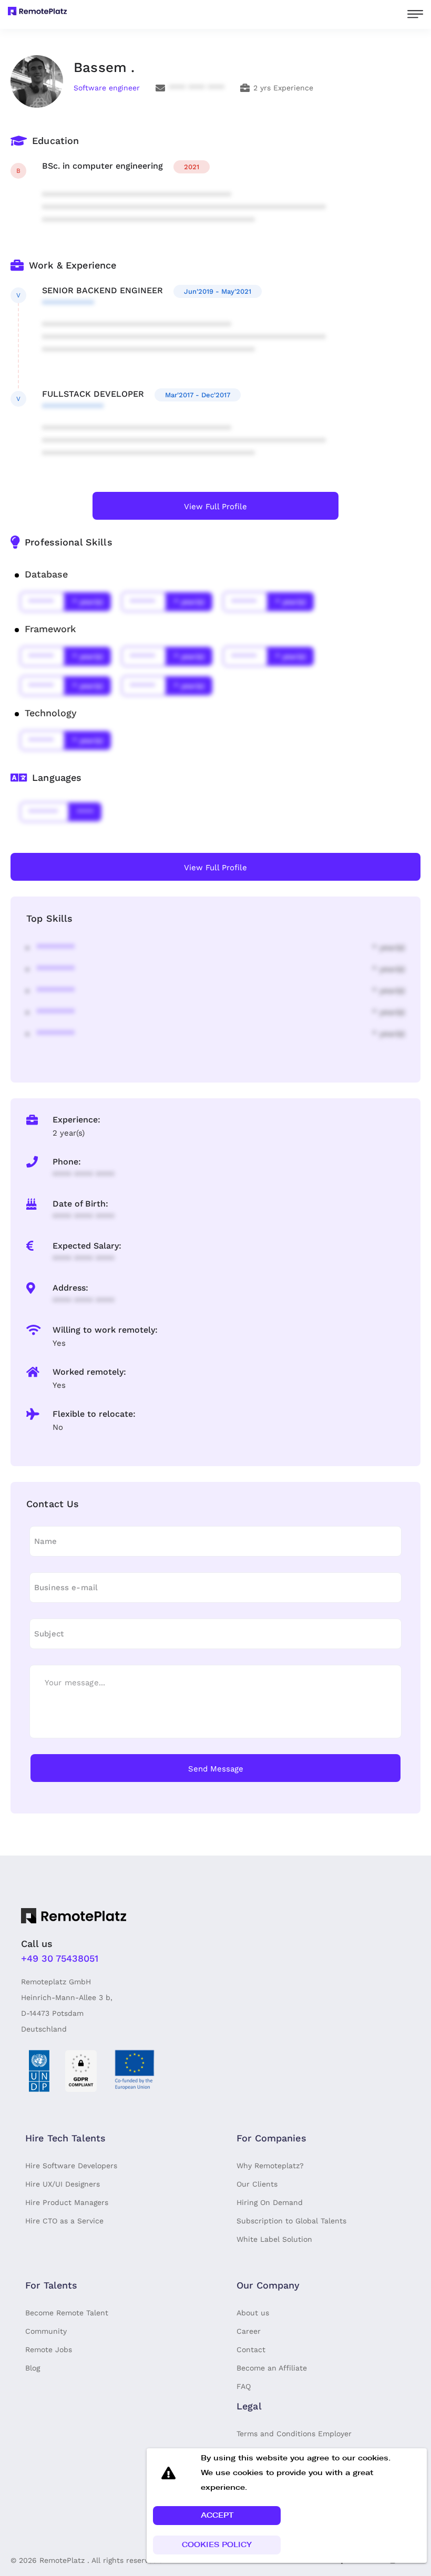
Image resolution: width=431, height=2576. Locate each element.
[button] (217, 2516)
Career (249, 2331)
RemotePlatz (62, 2560)
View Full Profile (215, 507)
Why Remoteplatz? (270, 2166)
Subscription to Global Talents (291, 2221)
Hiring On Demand (270, 2202)
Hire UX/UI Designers (63, 2184)
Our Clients (257, 2184)
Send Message (216, 1769)
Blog (33, 2368)
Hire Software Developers (71, 2166)
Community (46, 2331)
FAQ (244, 2386)
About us (253, 2313)
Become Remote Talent (67, 2313)
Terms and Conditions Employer (294, 2434)
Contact (251, 2350)
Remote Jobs (49, 2350)
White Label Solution (274, 2239)
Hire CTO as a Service (64, 2221)
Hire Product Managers (67, 2202)
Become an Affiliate (272, 2368)
